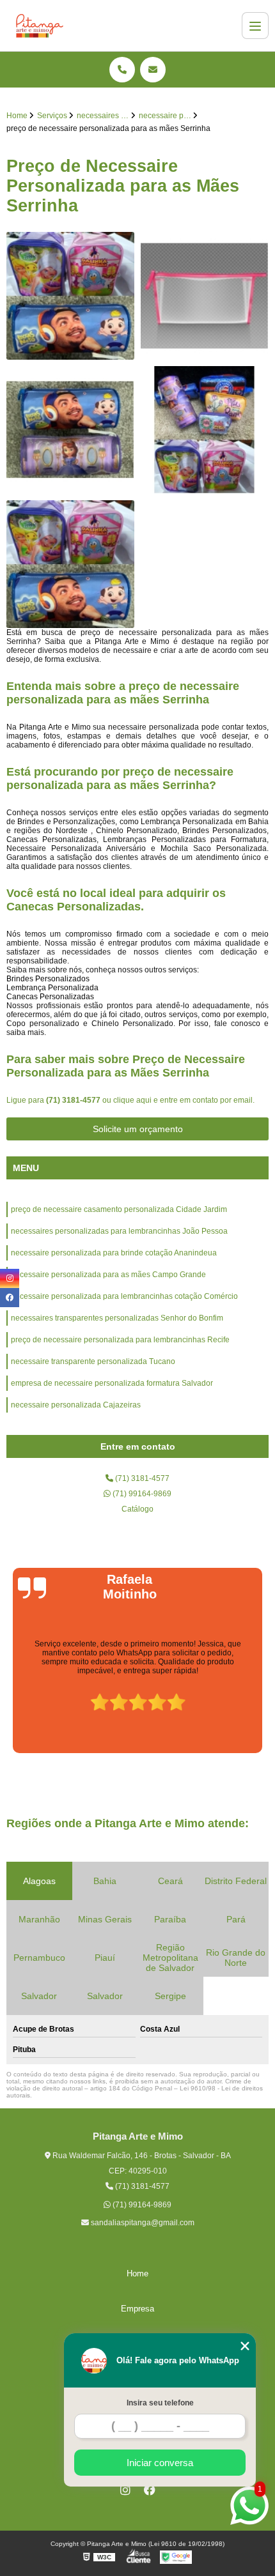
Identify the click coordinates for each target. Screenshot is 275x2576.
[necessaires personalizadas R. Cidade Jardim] (70, 430)
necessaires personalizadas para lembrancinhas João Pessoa (119, 1231)
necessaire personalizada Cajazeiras (76, 1405)
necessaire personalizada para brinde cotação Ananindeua (114, 1253)
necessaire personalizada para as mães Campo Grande (108, 1275)
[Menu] (255, 26)
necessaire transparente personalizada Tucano (93, 1361)
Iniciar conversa (160, 2463)
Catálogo (137, 1509)
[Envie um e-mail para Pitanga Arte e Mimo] (153, 70)
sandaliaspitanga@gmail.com (142, 2223)
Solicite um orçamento (138, 1129)
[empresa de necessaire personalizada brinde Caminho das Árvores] (70, 564)
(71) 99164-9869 (141, 1494)
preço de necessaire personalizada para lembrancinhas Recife (120, 1340)
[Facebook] (150, 2490)
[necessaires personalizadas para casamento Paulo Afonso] (205, 296)
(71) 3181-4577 (74, 1100)
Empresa (137, 2309)
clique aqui (132, 1100)
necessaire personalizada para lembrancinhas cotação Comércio (124, 1296)
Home (137, 2273)
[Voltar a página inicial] (40, 26)
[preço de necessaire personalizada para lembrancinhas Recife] (70, 296)
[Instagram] (125, 2490)
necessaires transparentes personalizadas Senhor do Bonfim (117, 1318)
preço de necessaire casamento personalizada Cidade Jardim (119, 1209)
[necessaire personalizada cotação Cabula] (205, 430)
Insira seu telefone (160, 2403)
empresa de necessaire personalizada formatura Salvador (112, 1383)
